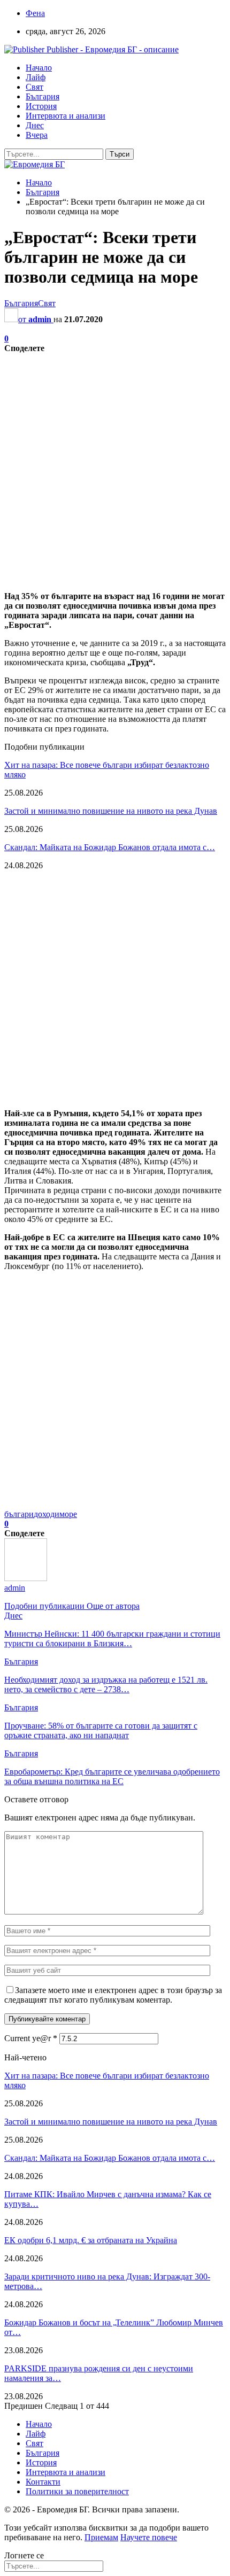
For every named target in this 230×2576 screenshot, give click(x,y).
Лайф (36, 77)
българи (19, 1514)
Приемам (101, 2537)
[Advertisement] (115, 468)
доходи (47, 1514)
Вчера (37, 135)
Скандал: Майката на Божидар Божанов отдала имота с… (110, 847)
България (43, 96)
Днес (35, 125)
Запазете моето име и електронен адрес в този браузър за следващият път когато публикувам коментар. (113, 1995)
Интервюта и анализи (66, 116)
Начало (39, 68)
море (68, 1514)
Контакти (43, 2482)
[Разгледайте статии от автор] (26, 1578)
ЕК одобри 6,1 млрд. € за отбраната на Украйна (91, 2240)
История (41, 106)
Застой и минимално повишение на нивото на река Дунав (111, 811)
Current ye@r (31, 2038)
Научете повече (149, 2537)
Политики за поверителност (77, 2491)
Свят (34, 87)
